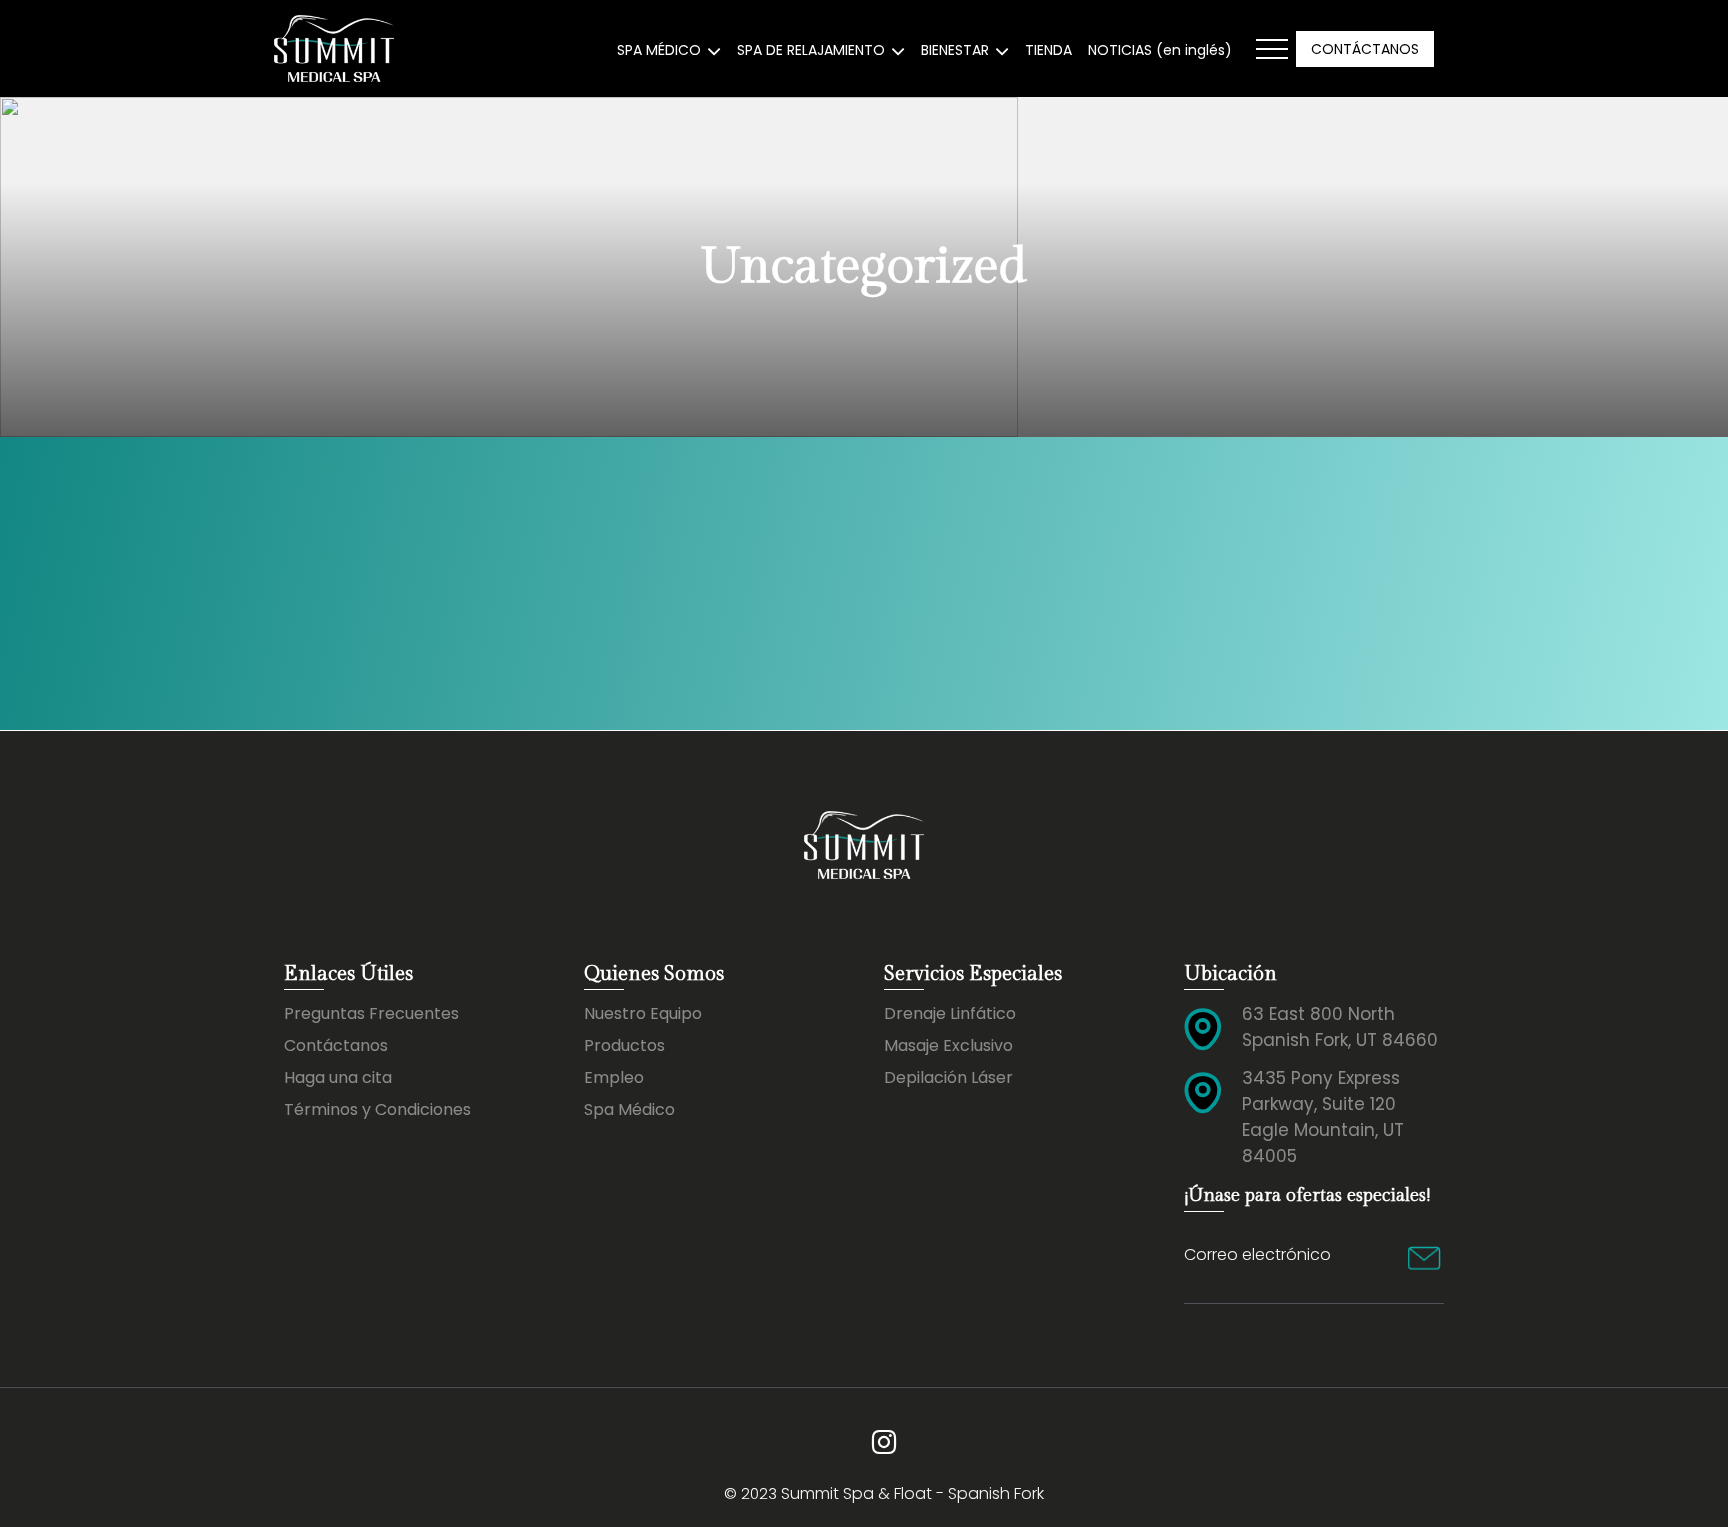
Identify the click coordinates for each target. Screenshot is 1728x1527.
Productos (624, 1045)
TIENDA (1048, 50)
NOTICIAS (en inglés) (1160, 50)
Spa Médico (629, 1109)
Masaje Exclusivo (948, 1045)
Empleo (614, 1077)
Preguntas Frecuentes (371, 1013)
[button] (1272, 49)
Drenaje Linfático (950, 1013)
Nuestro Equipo (643, 1013)
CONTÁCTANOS (1365, 49)
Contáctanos (336, 1045)
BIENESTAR (955, 50)
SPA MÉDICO (659, 50)
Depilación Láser (948, 1077)
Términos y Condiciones (377, 1109)
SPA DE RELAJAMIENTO (811, 50)
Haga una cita (338, 1077)
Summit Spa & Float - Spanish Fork (912, 1493)
